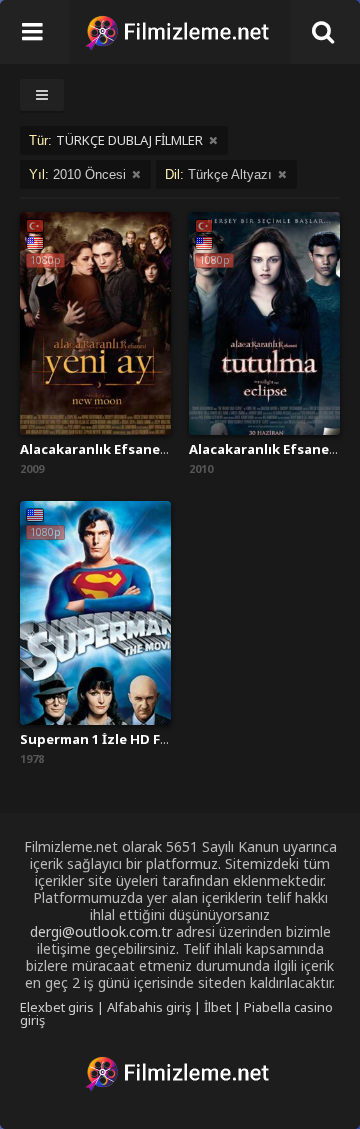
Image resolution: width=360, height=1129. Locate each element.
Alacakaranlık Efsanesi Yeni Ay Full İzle (148, 449)
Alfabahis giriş (149, 1007)
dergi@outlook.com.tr (101, 931)
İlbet (217, 1007)
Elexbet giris (57, 1007)
